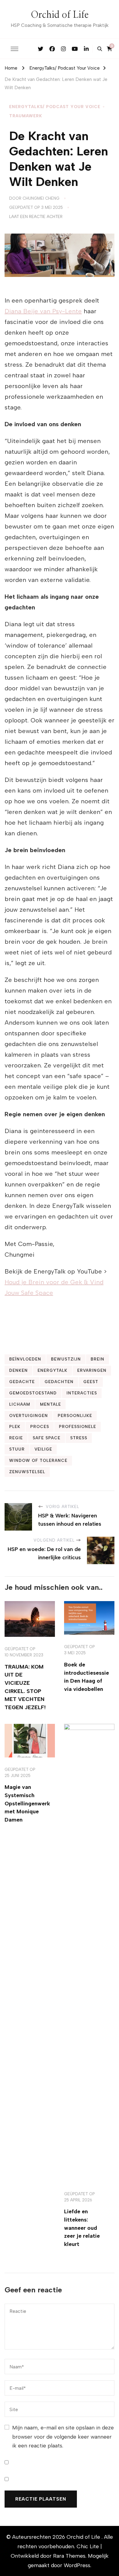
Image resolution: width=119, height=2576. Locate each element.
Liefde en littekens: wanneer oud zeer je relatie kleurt (82, 2228)
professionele (78, 1426)
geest (91, 1382)
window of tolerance (38, 1460)
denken (18, 1370)
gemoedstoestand (33, 1393)
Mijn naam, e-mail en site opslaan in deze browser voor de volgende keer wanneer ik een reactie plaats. (63, 2436)
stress (79, 1438)
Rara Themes (69, 2556)
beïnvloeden (25, 1359)
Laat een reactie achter (36, 217)
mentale (50, 1404)
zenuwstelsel (27, 1472)
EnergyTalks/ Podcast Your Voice (55, 107)
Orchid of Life (60, 15)
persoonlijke (75, 1415)
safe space (47, 1438)
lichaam (20, 1404)
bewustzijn (66, 1359)
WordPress (77, 2565)
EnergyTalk (52, 1370)
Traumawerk (26, 116)
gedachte (22, 1382)
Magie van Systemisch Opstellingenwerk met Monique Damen (27, 1803)
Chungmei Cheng (41, 198)
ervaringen (92, 1370)
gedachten (59, 1382)
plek (15, 1426)
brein (97, 1359)
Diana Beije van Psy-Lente (43, 311)
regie (16, 1438)
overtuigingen (29, 1415)
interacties (82, 1393)
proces (40, 1426)
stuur (17, 1449)
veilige (43, 1449)
